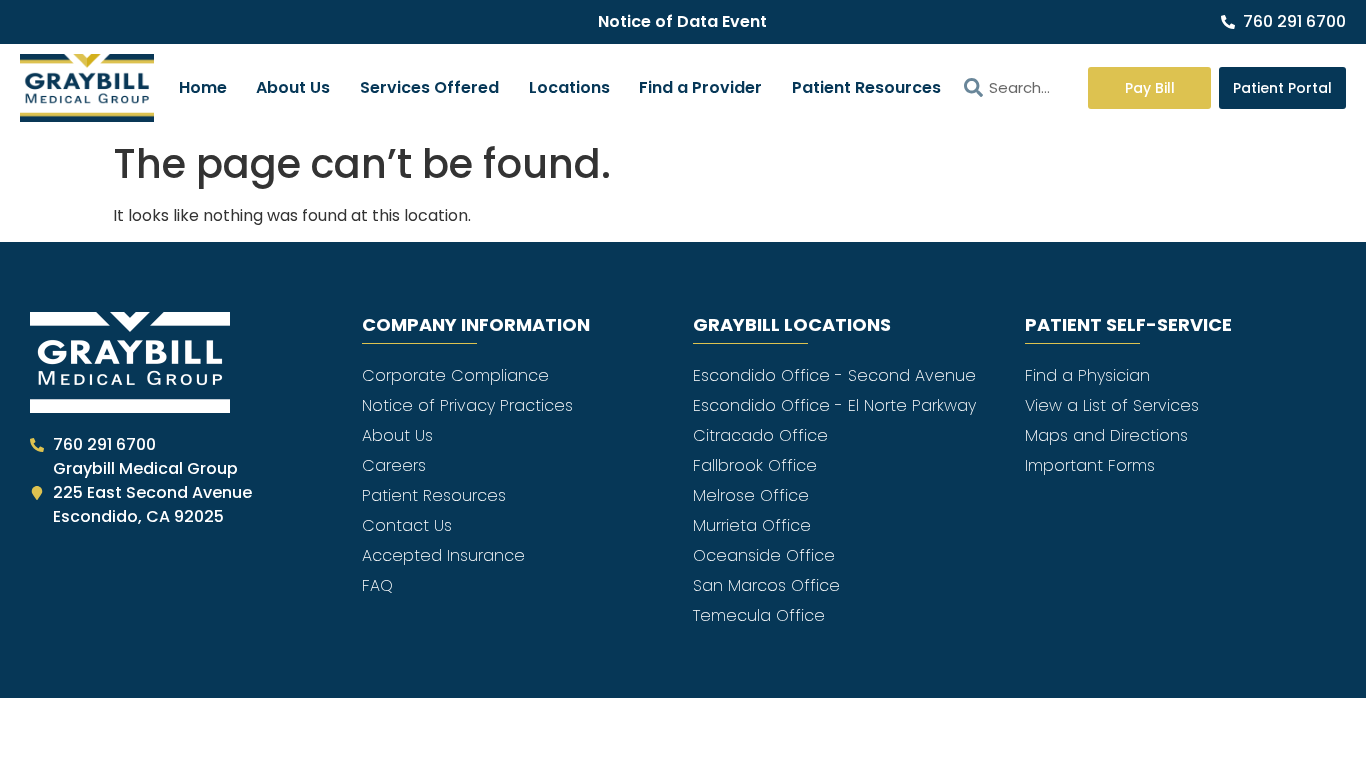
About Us (293, 87)
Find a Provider (700, 87)
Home (203, 87)
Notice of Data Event (682, 21)
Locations (569, 87)
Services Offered (429, 87)
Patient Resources (866, 87)
